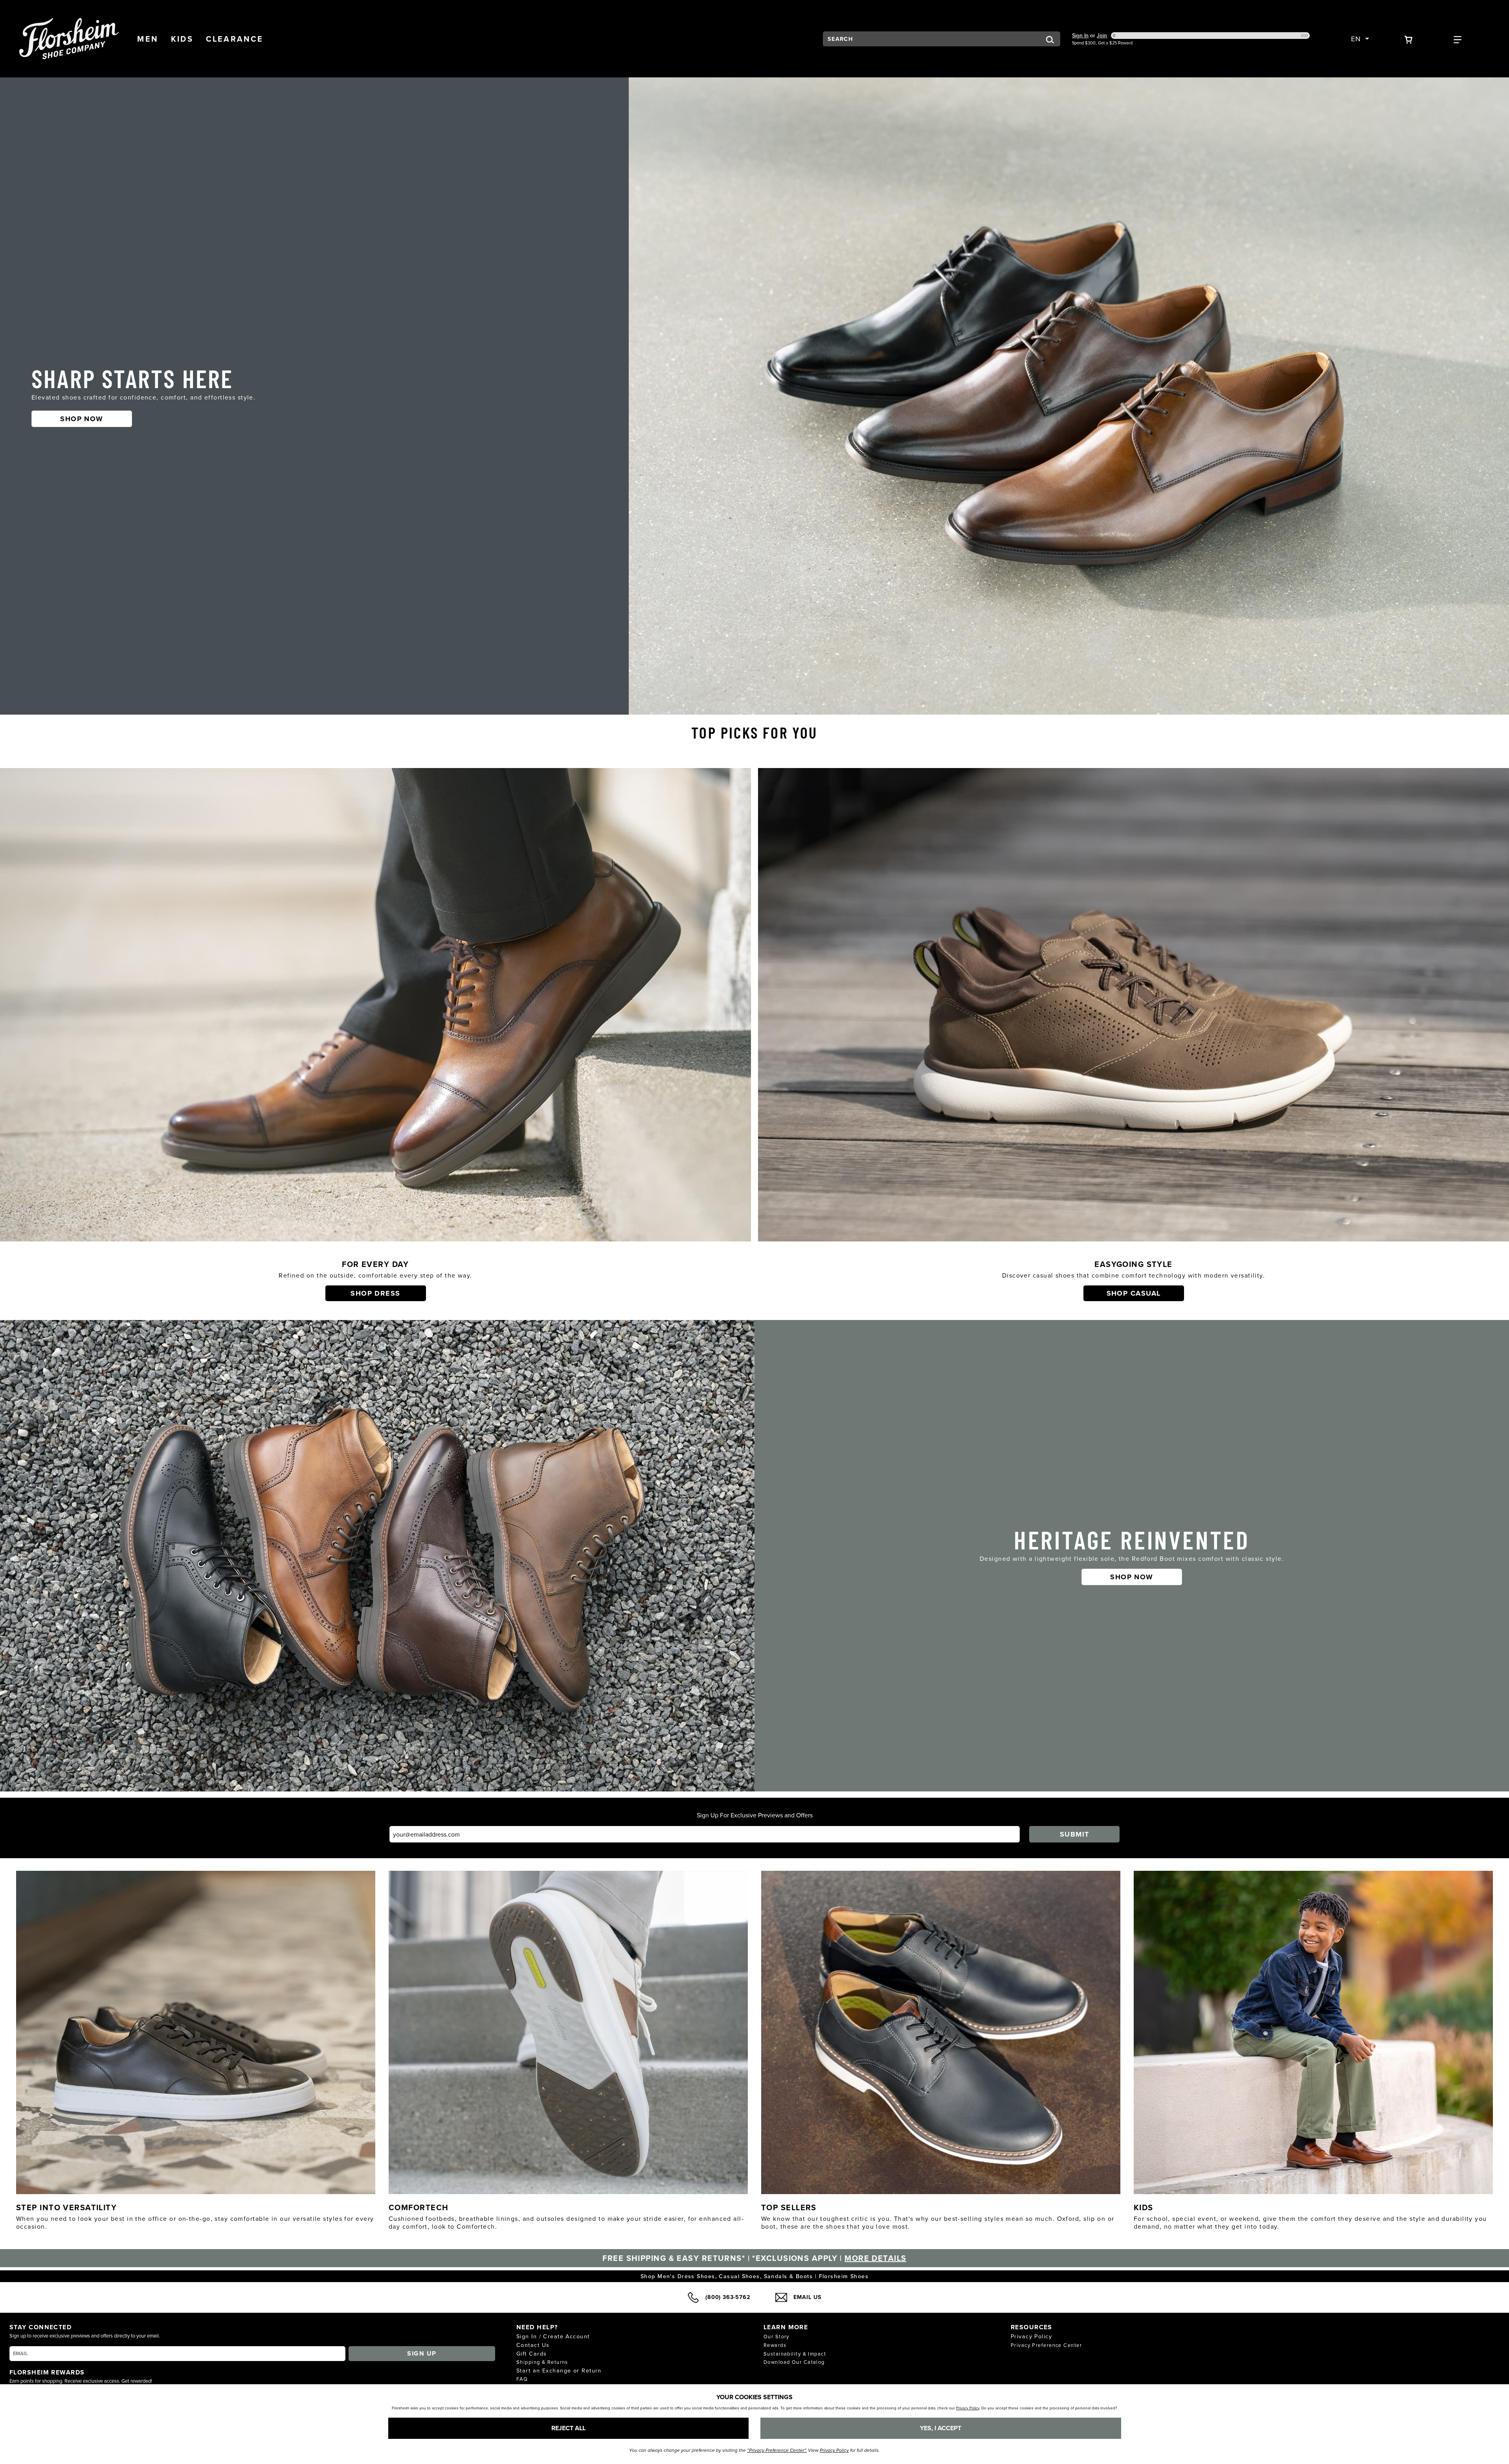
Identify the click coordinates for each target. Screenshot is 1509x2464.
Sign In (1080, 35)
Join (1102, 35)
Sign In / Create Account (553, 2336)
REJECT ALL (568, 2428)
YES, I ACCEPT (941, 2428)
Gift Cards (531, 2353)
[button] (148, 39)
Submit (1075, 1834)
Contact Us (533, 2345)
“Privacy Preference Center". (777, 2450)
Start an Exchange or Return (559, 2370)
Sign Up (422, 2353)
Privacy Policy (1031, 2336)
